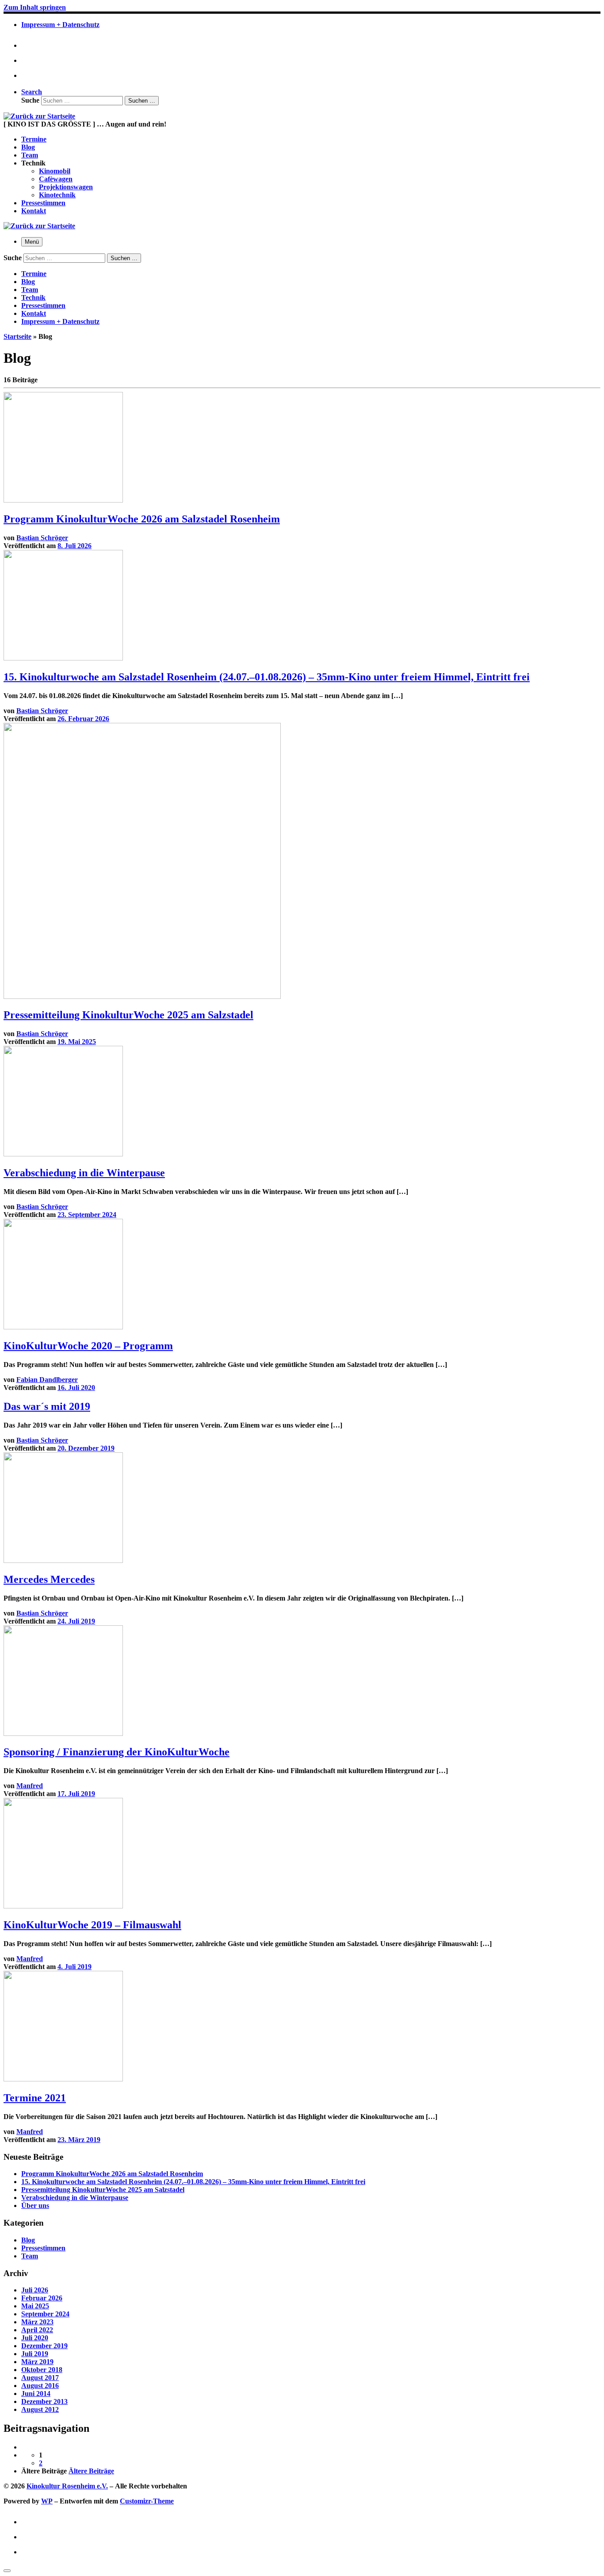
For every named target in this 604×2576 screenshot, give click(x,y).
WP (47, 2501)
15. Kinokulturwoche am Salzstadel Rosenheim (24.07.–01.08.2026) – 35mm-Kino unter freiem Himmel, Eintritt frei (267, 677)
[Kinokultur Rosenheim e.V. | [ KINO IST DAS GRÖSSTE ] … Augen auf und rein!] (39, 116)
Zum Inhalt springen (35, 7)
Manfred (30, 1786)
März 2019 (37, 2362)
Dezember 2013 (44, 2401)
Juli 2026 (35, 2290)
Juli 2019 (35, 2354)
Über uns (35, 2206)
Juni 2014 (36, 2394)
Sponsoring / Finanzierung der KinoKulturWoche (117, 1752)
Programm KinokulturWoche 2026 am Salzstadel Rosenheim (142, 519)
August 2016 (40, 2386)
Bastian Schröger (42, 538)
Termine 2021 (35, 2098)
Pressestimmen (43, 2248)
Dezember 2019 (44, 2346)
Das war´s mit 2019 (47, 1406)
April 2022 (37, 2330)
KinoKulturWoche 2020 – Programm (88, 1346)
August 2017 (40, 2378)
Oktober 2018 (42, 2370)
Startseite (17, 336)
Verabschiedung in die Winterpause (84, 1173)
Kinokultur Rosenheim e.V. (67, 2486)
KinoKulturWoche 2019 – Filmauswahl (92, 1925)
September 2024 (45, 2314)
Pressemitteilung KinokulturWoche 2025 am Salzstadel (128, 1015)
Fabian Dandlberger (47, 1380)
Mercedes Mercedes (49, 1579)
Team (30, 2256)
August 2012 (40, 2409)
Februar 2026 (42, 2298)
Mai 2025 (35, 2306)
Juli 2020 (35, 2338)
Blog (28, 2240)
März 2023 (37, 2322)
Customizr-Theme (147, 2501)
